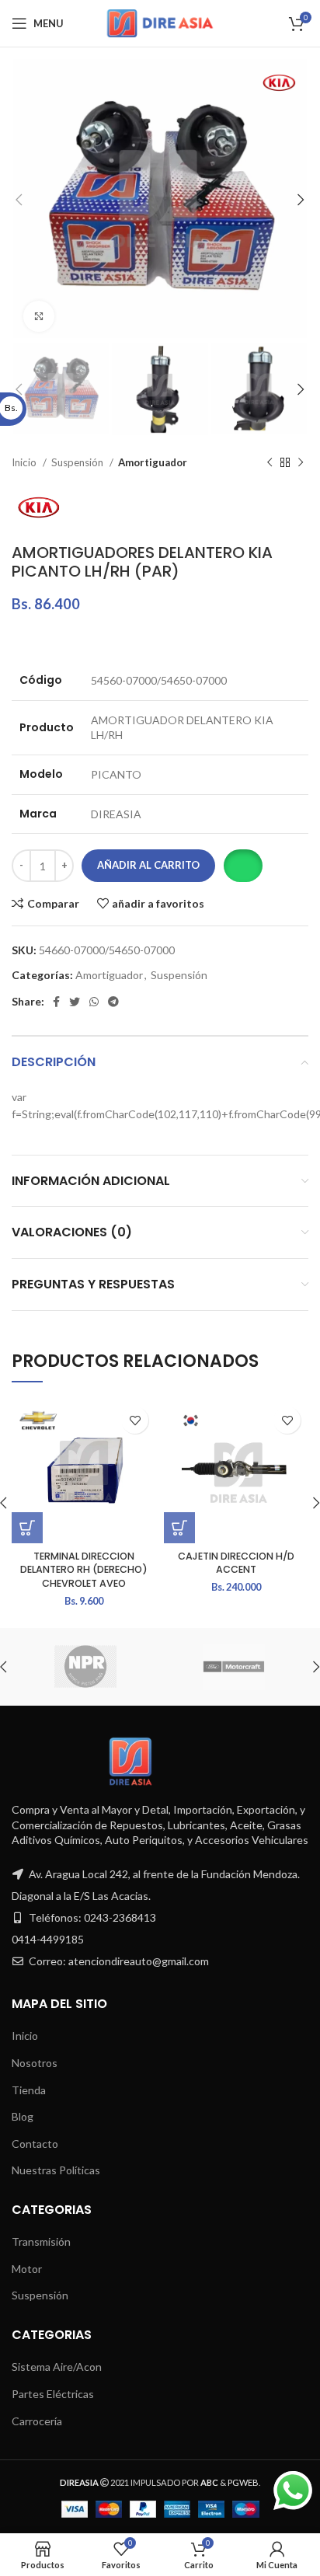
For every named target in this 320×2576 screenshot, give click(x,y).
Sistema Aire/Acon (57, 2367)
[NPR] (85, 1667)
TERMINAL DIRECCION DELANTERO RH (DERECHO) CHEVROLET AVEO (84, 1570)
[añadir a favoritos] (135, 1420)
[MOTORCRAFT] (233, 1667)
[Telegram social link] (113, 1002)
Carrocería (37, 2421)
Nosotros (35, 2063)
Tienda (29, 2090)
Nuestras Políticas (56, 2170)
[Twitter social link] (75, 1002)
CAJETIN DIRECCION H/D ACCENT (236, 1563)
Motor (27, 2269)
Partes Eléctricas (53, 2394)
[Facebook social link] (56, 1002)
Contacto (35, 2144)
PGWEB (243, 2482)
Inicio (25, 462)
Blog (23, 2116)
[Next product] (301, 463)
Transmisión (41, 2241)
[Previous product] (270, 463)
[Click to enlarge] (39, 316)
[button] (243, 866)
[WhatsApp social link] (94, 1002)
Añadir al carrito (148, 865)
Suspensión (78, 462)
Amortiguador (153, 462)
